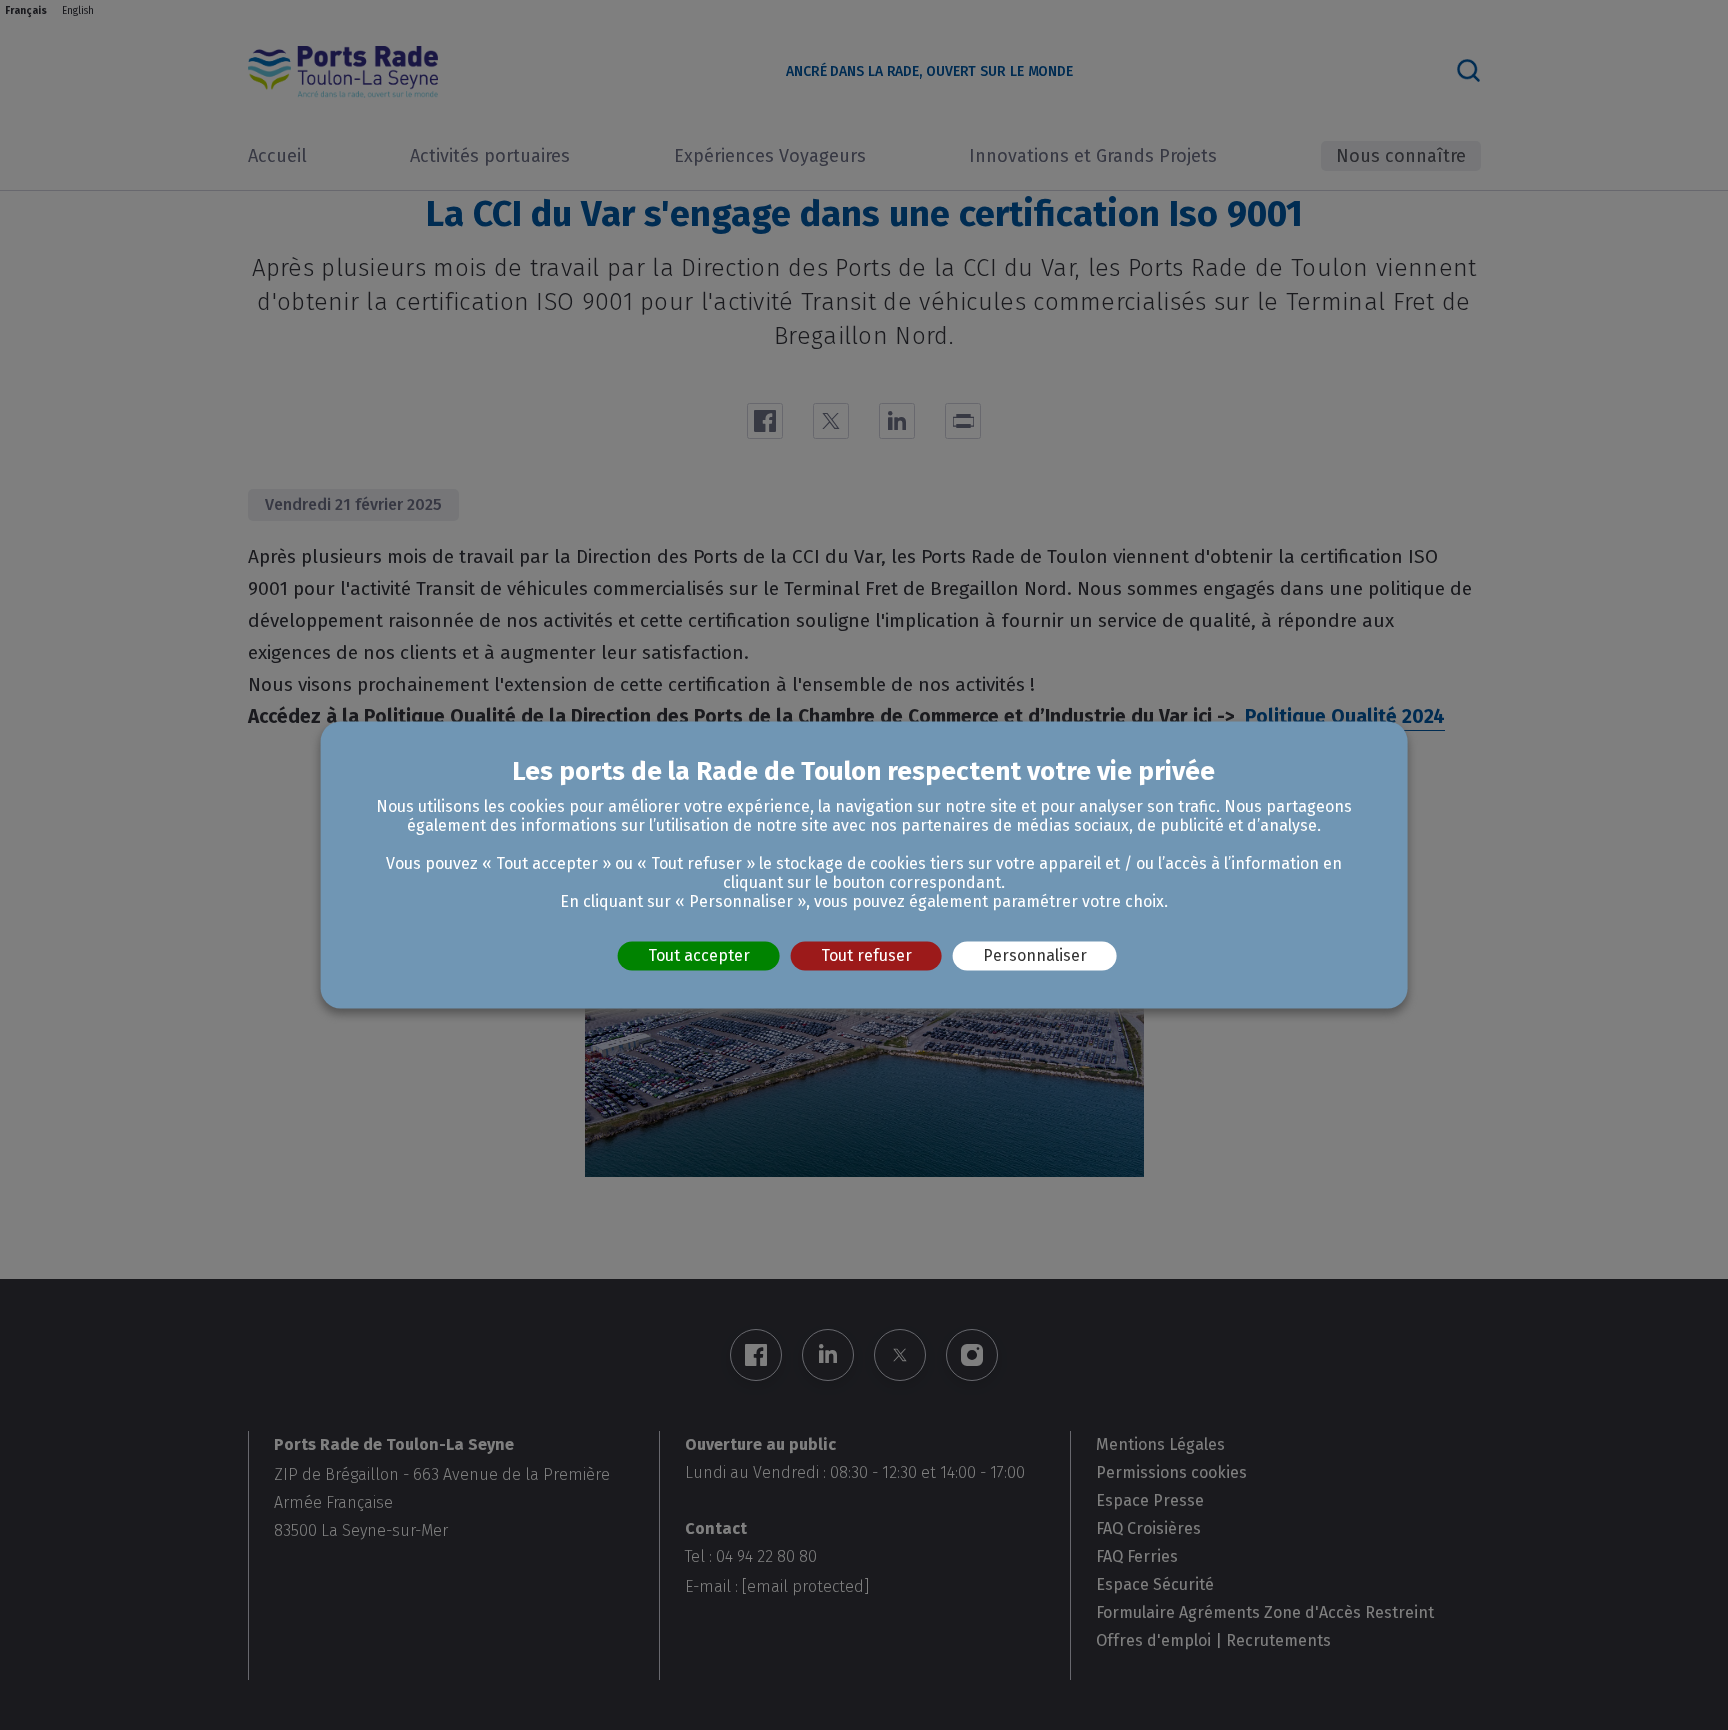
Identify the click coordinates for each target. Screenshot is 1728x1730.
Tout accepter (699, 955)
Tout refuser (866, 955)
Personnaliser (1035, 955)
